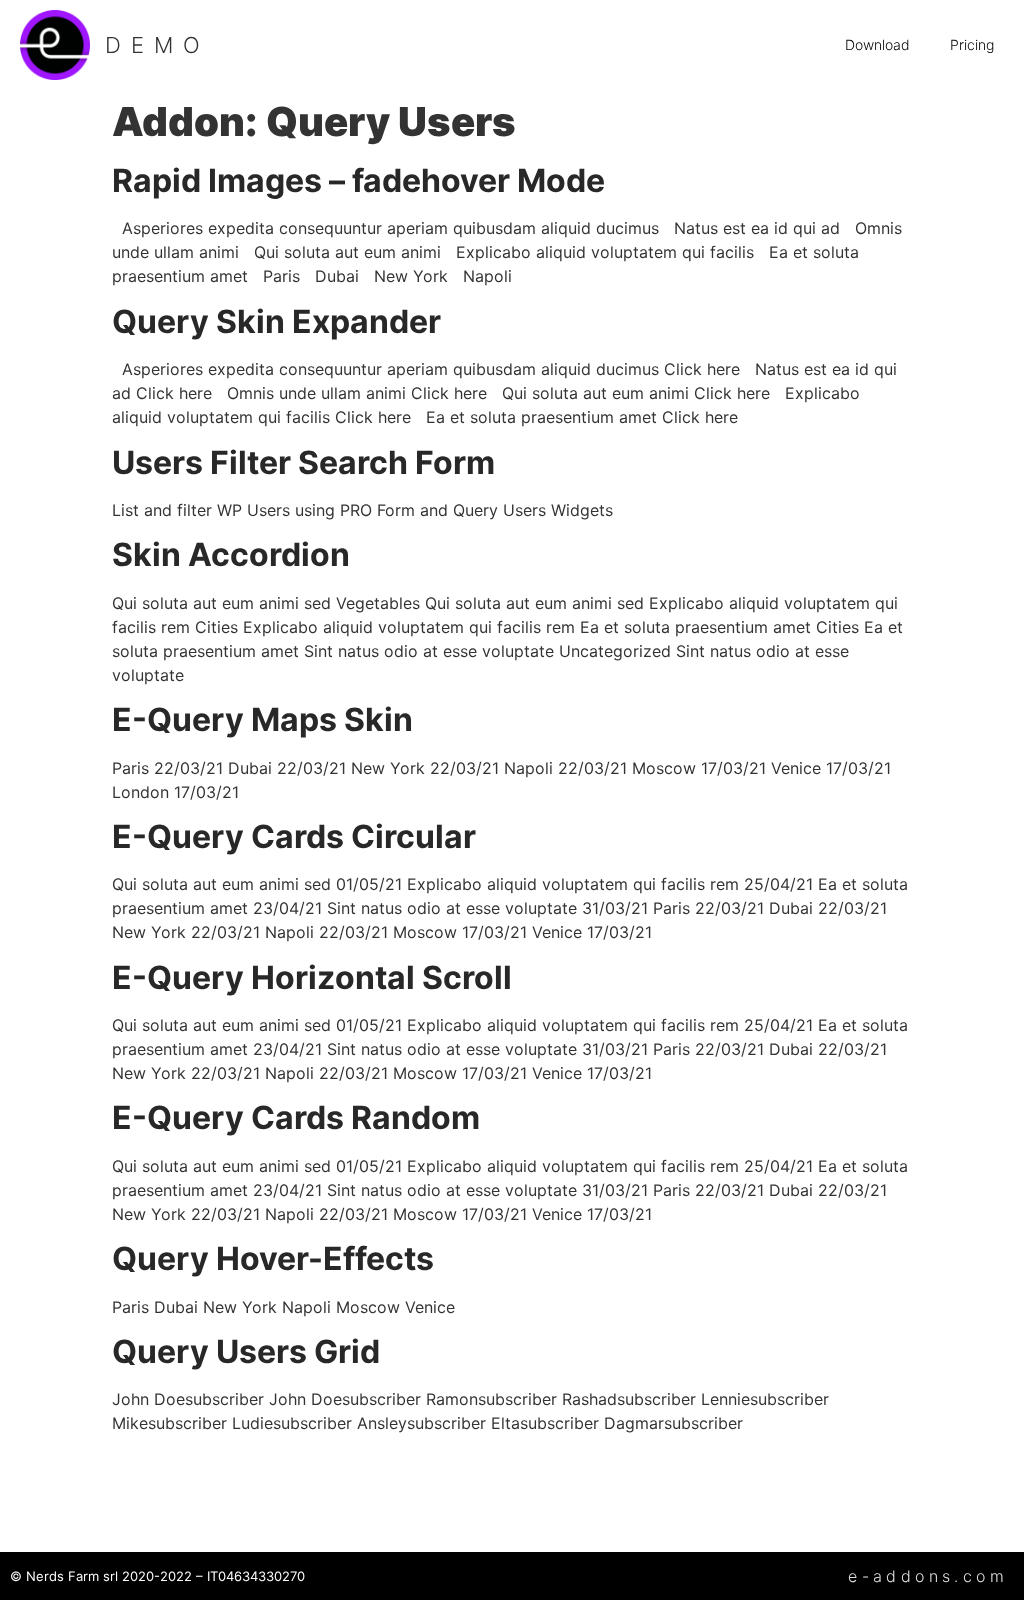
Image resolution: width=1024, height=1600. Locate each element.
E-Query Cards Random (296, 1117)
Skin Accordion (231, 554)
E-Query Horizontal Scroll (312, 977)
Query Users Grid (246, 1351)
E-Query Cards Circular (294, 836)
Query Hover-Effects (273, 1258)
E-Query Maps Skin (262, 719)
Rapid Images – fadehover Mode (358, 180)
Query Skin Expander (276, 321)
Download (877, 44)
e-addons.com (928, 1576)
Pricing (972, 44)
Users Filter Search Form (303, 462)
